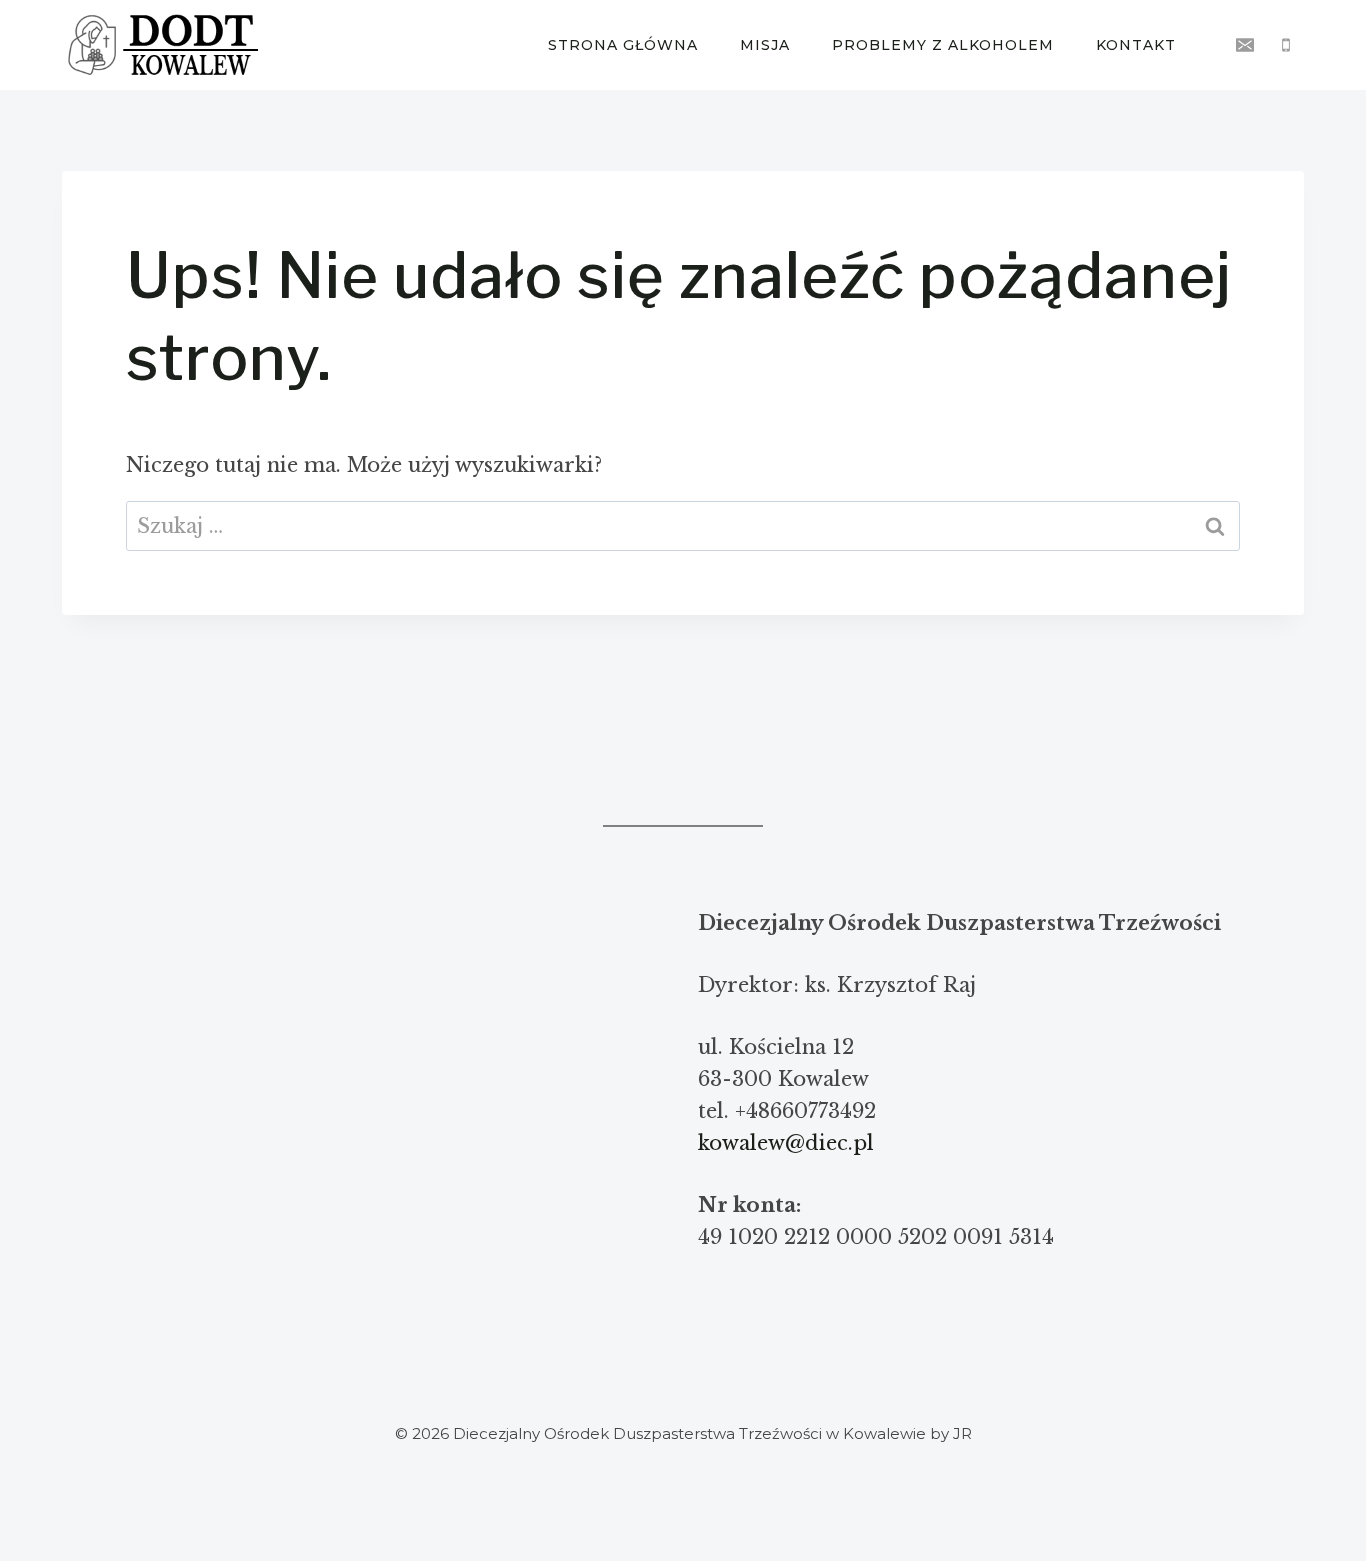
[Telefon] (1286, 45)
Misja (765, 45)
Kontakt (1136, 45)
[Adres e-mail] (1245, 45)
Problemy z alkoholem (943, 45)
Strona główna (623, 45)
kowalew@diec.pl (786, 1143)
